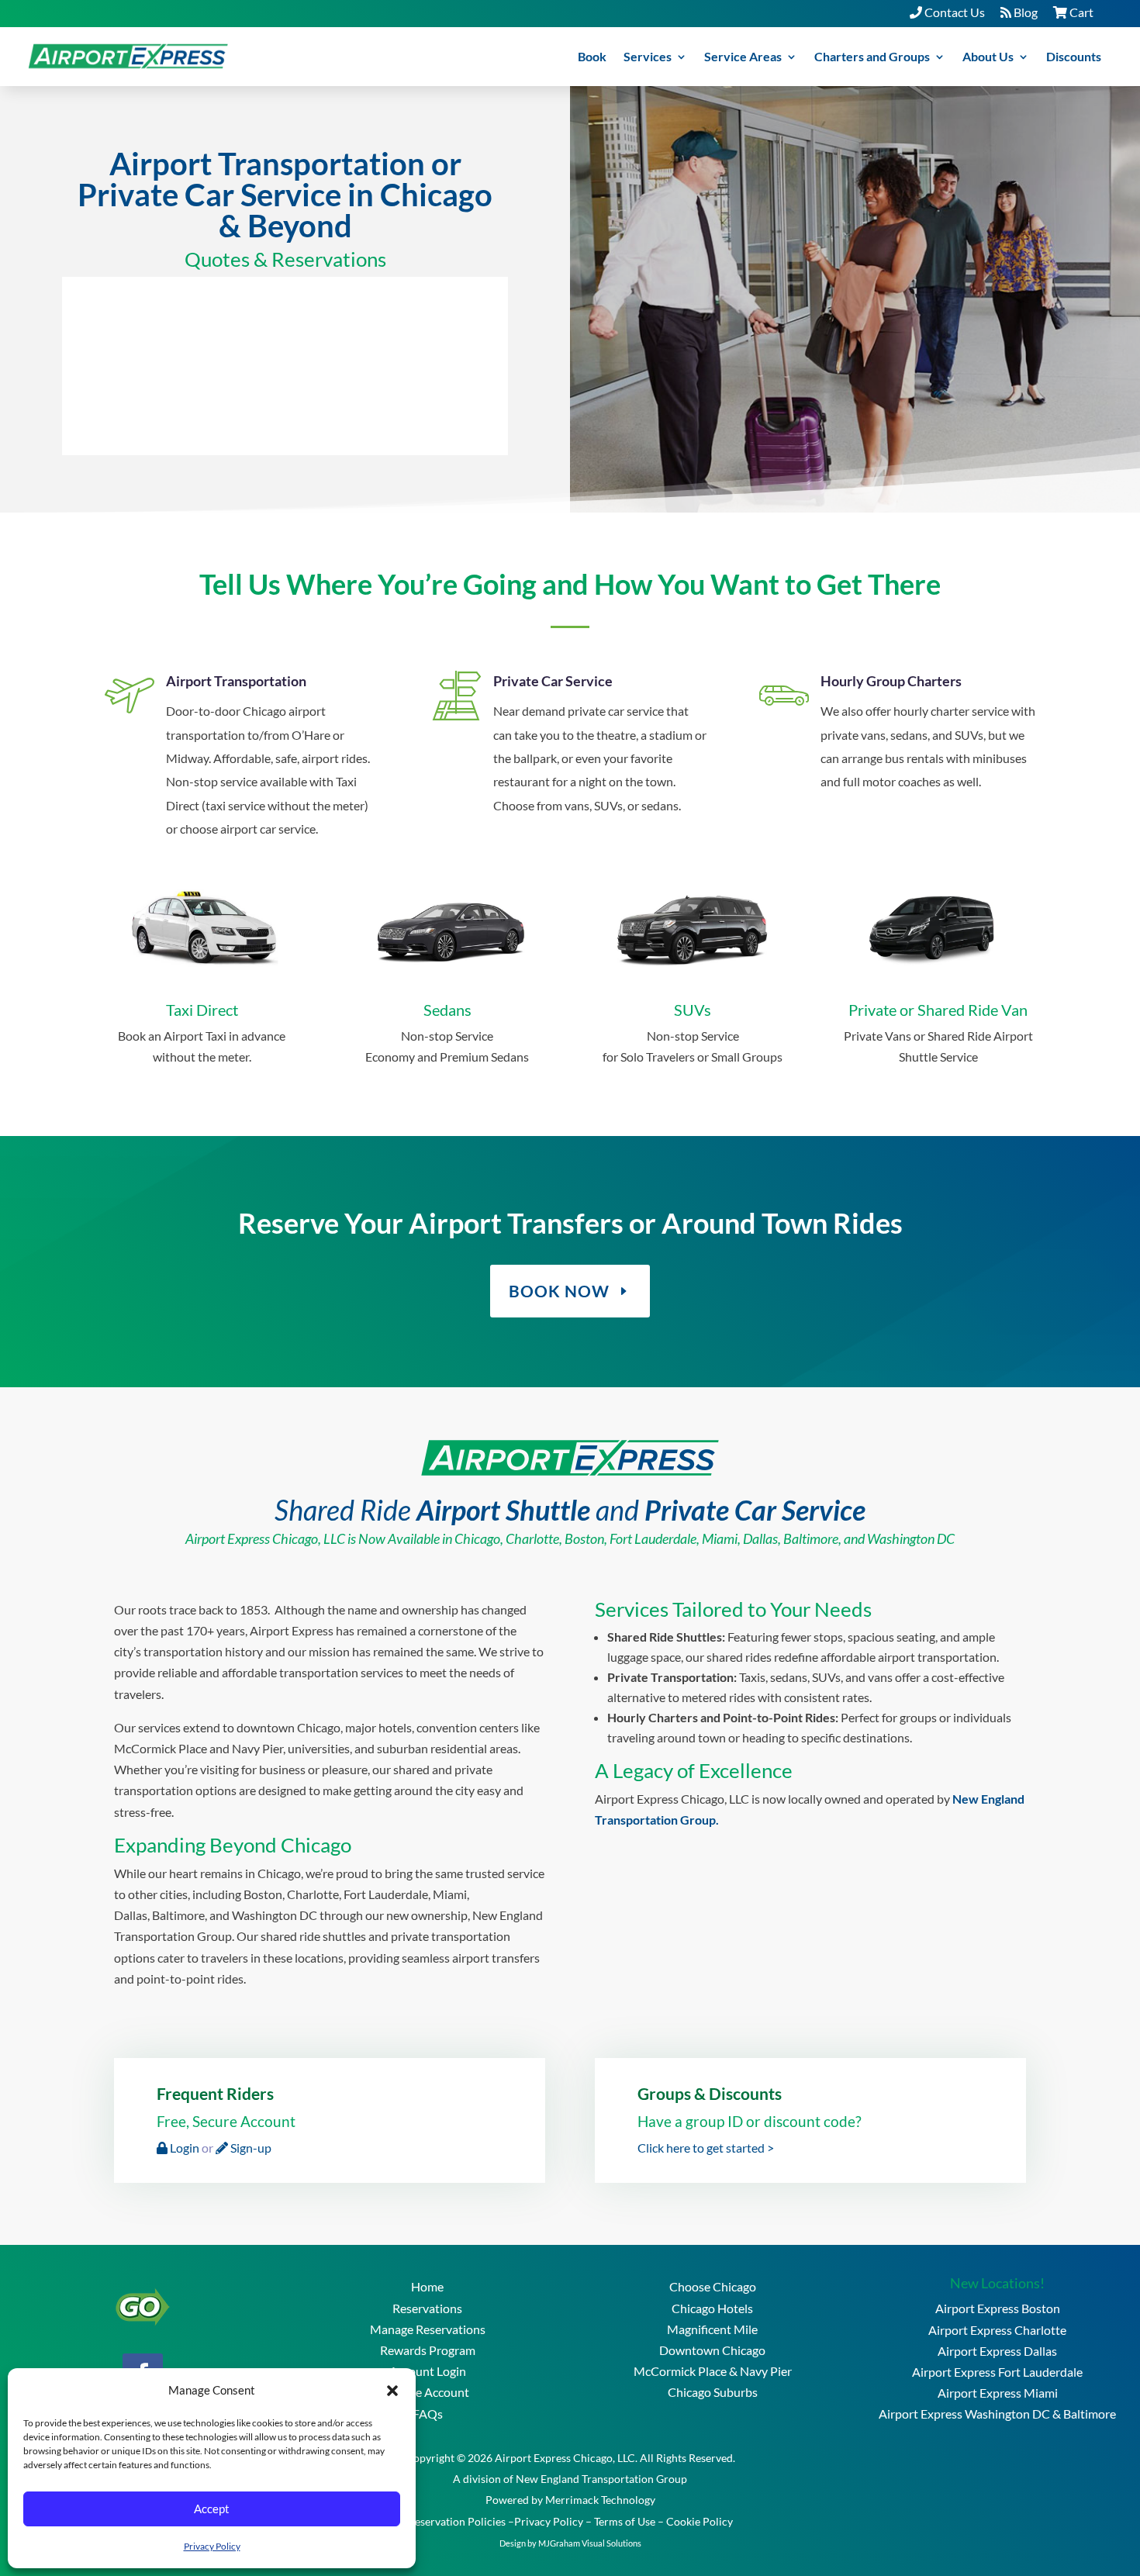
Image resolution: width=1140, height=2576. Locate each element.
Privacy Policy (212, 2546)
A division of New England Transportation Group (570, 2479)
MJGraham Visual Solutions (590, 2543)
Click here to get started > (706, 2148)
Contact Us (953, 12)
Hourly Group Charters (891, 681)
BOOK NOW (559, 1291)
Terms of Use (625, 2521)
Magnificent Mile (712, 2329)
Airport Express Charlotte (997, 2330)
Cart (1080, 12)
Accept (212, 2509)
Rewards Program (428, 2350)
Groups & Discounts (710, 2093)
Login (183, 2148)
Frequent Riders (215, 2093)
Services (648, 56)
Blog (1024, 12)
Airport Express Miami (998, 2393)
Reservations (427, 2308)
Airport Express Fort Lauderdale (997, 2372)
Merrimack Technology (600, 2500)
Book (592, 56)
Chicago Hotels (712, 2308)
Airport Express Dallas (997, 2351)
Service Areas (743, 56)
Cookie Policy (700, 2521)
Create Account (427, 2392)
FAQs (428, 2414)
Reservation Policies (457, 2521)
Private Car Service (553, 681)
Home (427, 2286)
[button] (392, 2390)
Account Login (428, 2371)
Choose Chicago (713, 2286)
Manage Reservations (428, 2329)
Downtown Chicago (712, 2350)
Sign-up (250, 2148)
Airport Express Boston (998, 2308)
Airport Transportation (236, 681)
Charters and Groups (872, 56)
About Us (988, 56)
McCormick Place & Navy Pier (713, 2371)
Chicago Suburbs (713, 2392)
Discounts (1074, 56)
